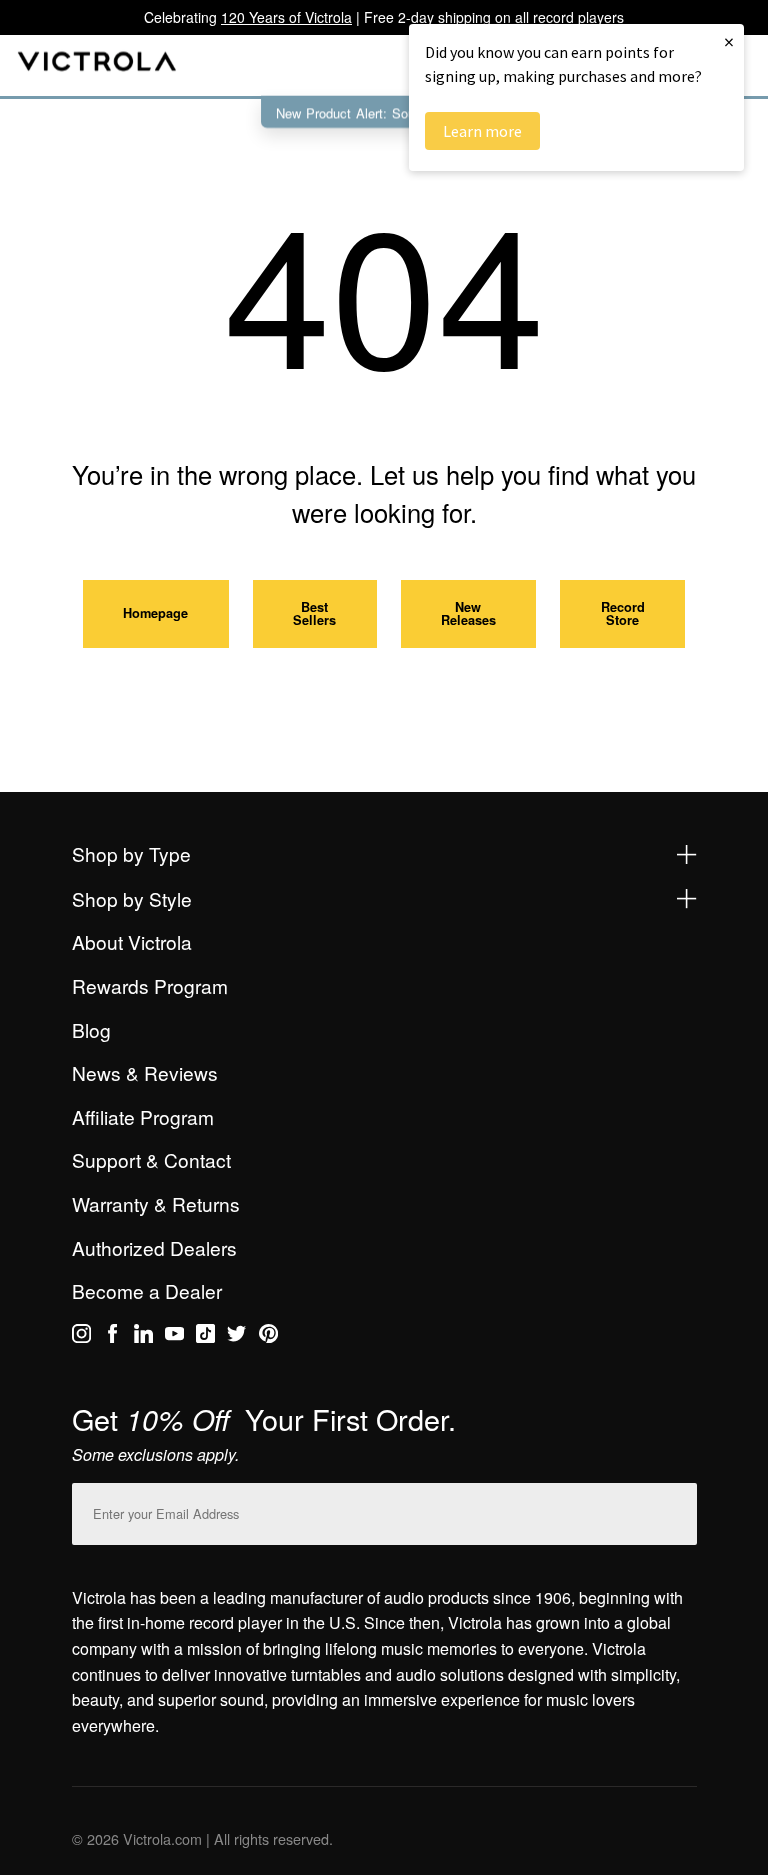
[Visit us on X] (236, 1337)
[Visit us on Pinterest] (268, 1337)
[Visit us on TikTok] (205, 1337)
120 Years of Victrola (286, 17)
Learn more (482, 131)
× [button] (729, 41)
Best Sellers (314, 613)
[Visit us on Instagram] (81, 1337)
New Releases (468, 613)
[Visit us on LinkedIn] (143, 1337)
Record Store (623, 613)
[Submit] (677, 1509)
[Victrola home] (97, 65)
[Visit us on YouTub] (174, 1337)
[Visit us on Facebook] (112, 1337)
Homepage (155, 613)
